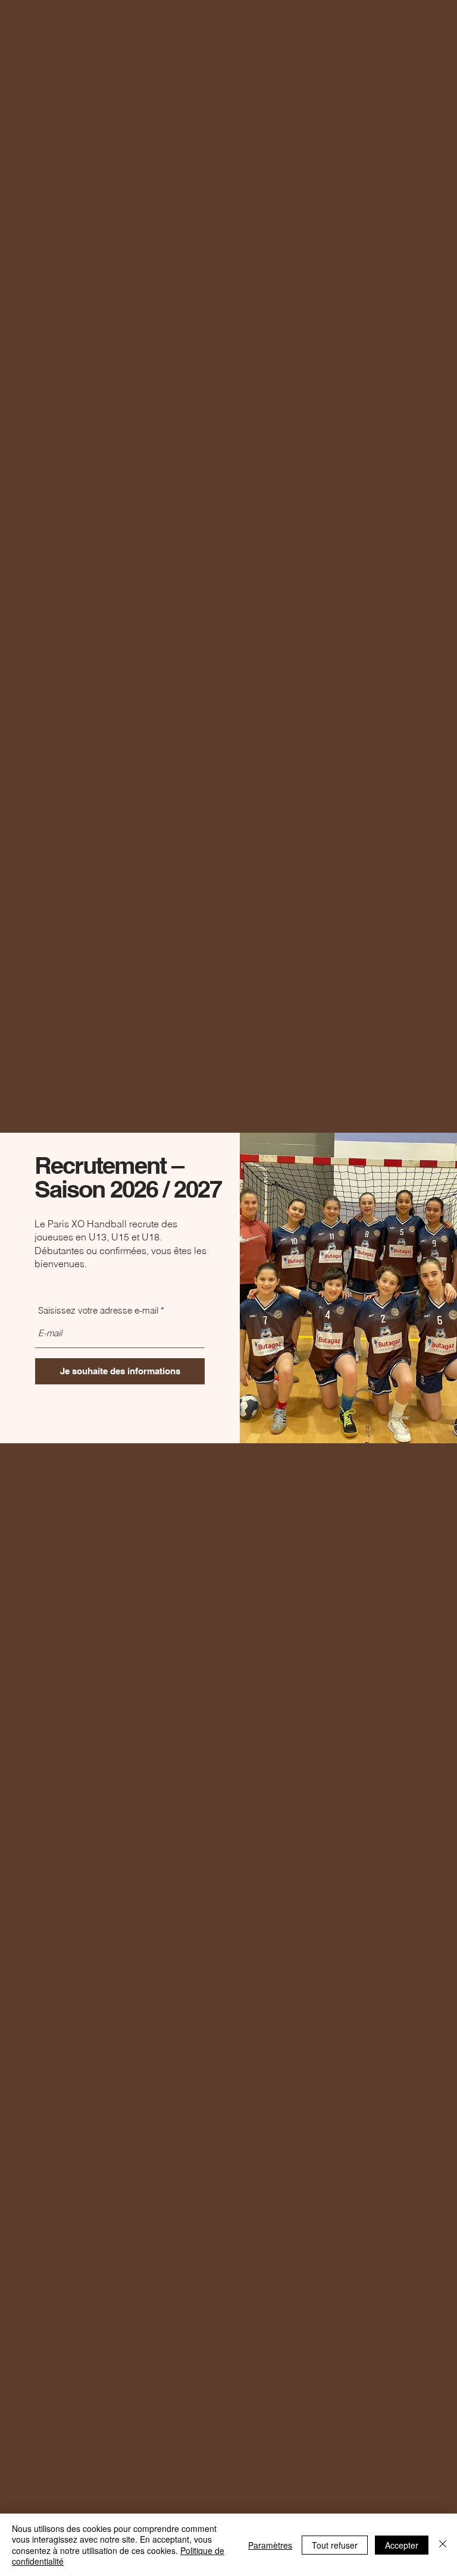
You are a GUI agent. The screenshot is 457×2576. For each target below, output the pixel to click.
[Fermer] (443, 2545)
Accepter (402, 2545)
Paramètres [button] (270, 2545)
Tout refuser (335, 2545)
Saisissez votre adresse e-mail (98, 1310)
